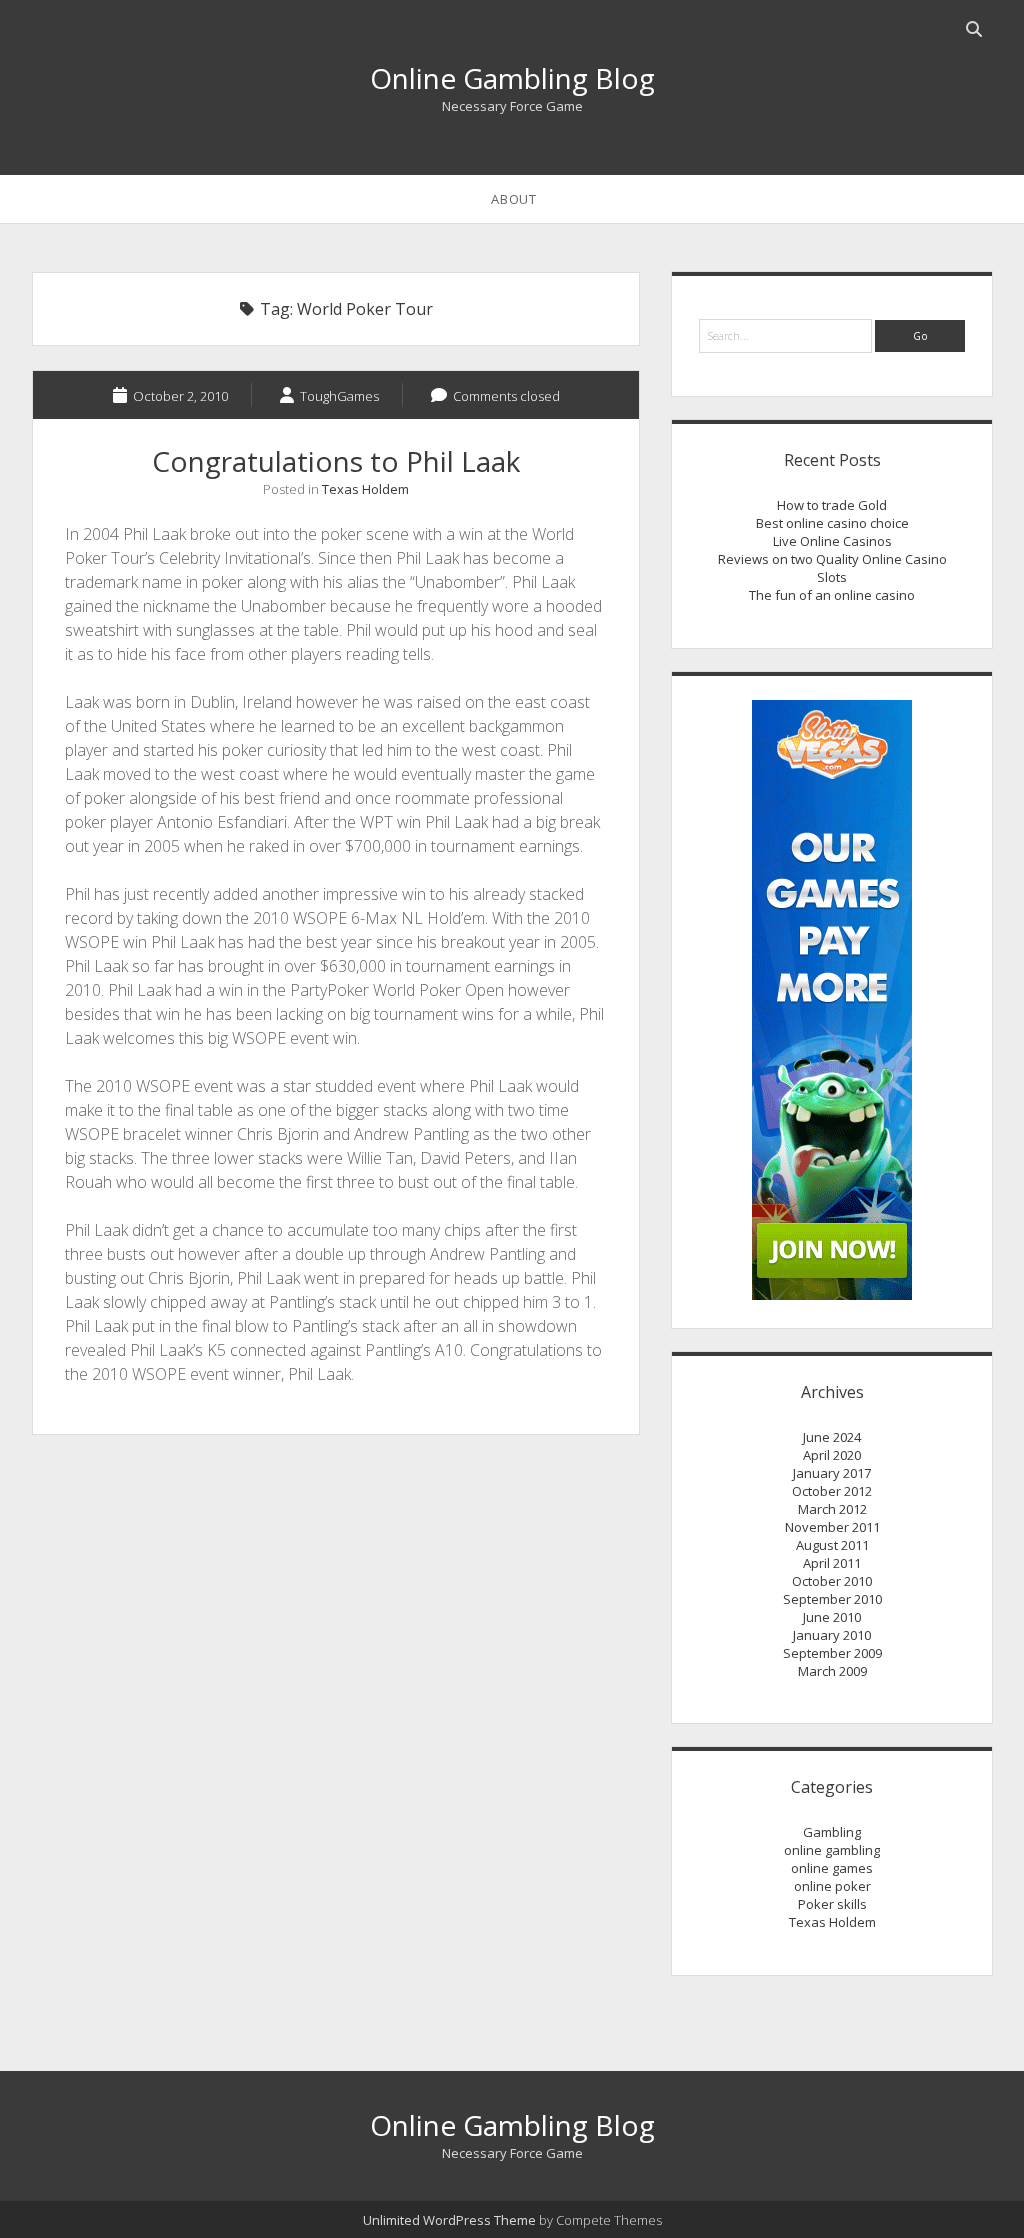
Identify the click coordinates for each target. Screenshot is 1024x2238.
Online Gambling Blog (512, 78)
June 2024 (832, 1437)
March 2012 (832, 1509)
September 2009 (832, 1653)
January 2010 (832, 1635)
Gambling (832, 1832)
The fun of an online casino (832, 595)
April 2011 (832, 1563)
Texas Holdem (365, 489)
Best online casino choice (832, 523)
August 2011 (832, 1545)
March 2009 (832, 1671)
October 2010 (832, 1581)
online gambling (832, 1850)
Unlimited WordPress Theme (449, 2220)
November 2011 (832, 1527)
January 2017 (832, 1473)
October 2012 (832, 1491)
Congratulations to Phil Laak (336, 461)
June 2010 (832, 1617)
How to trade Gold (832, 505)
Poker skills (832, 1904)
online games (832, 1868)
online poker (832, 1886)
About (513, 199)
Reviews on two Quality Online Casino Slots (832, 568)
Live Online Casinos (832, 541)
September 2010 (832, 1599)
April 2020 (832, 1455)
